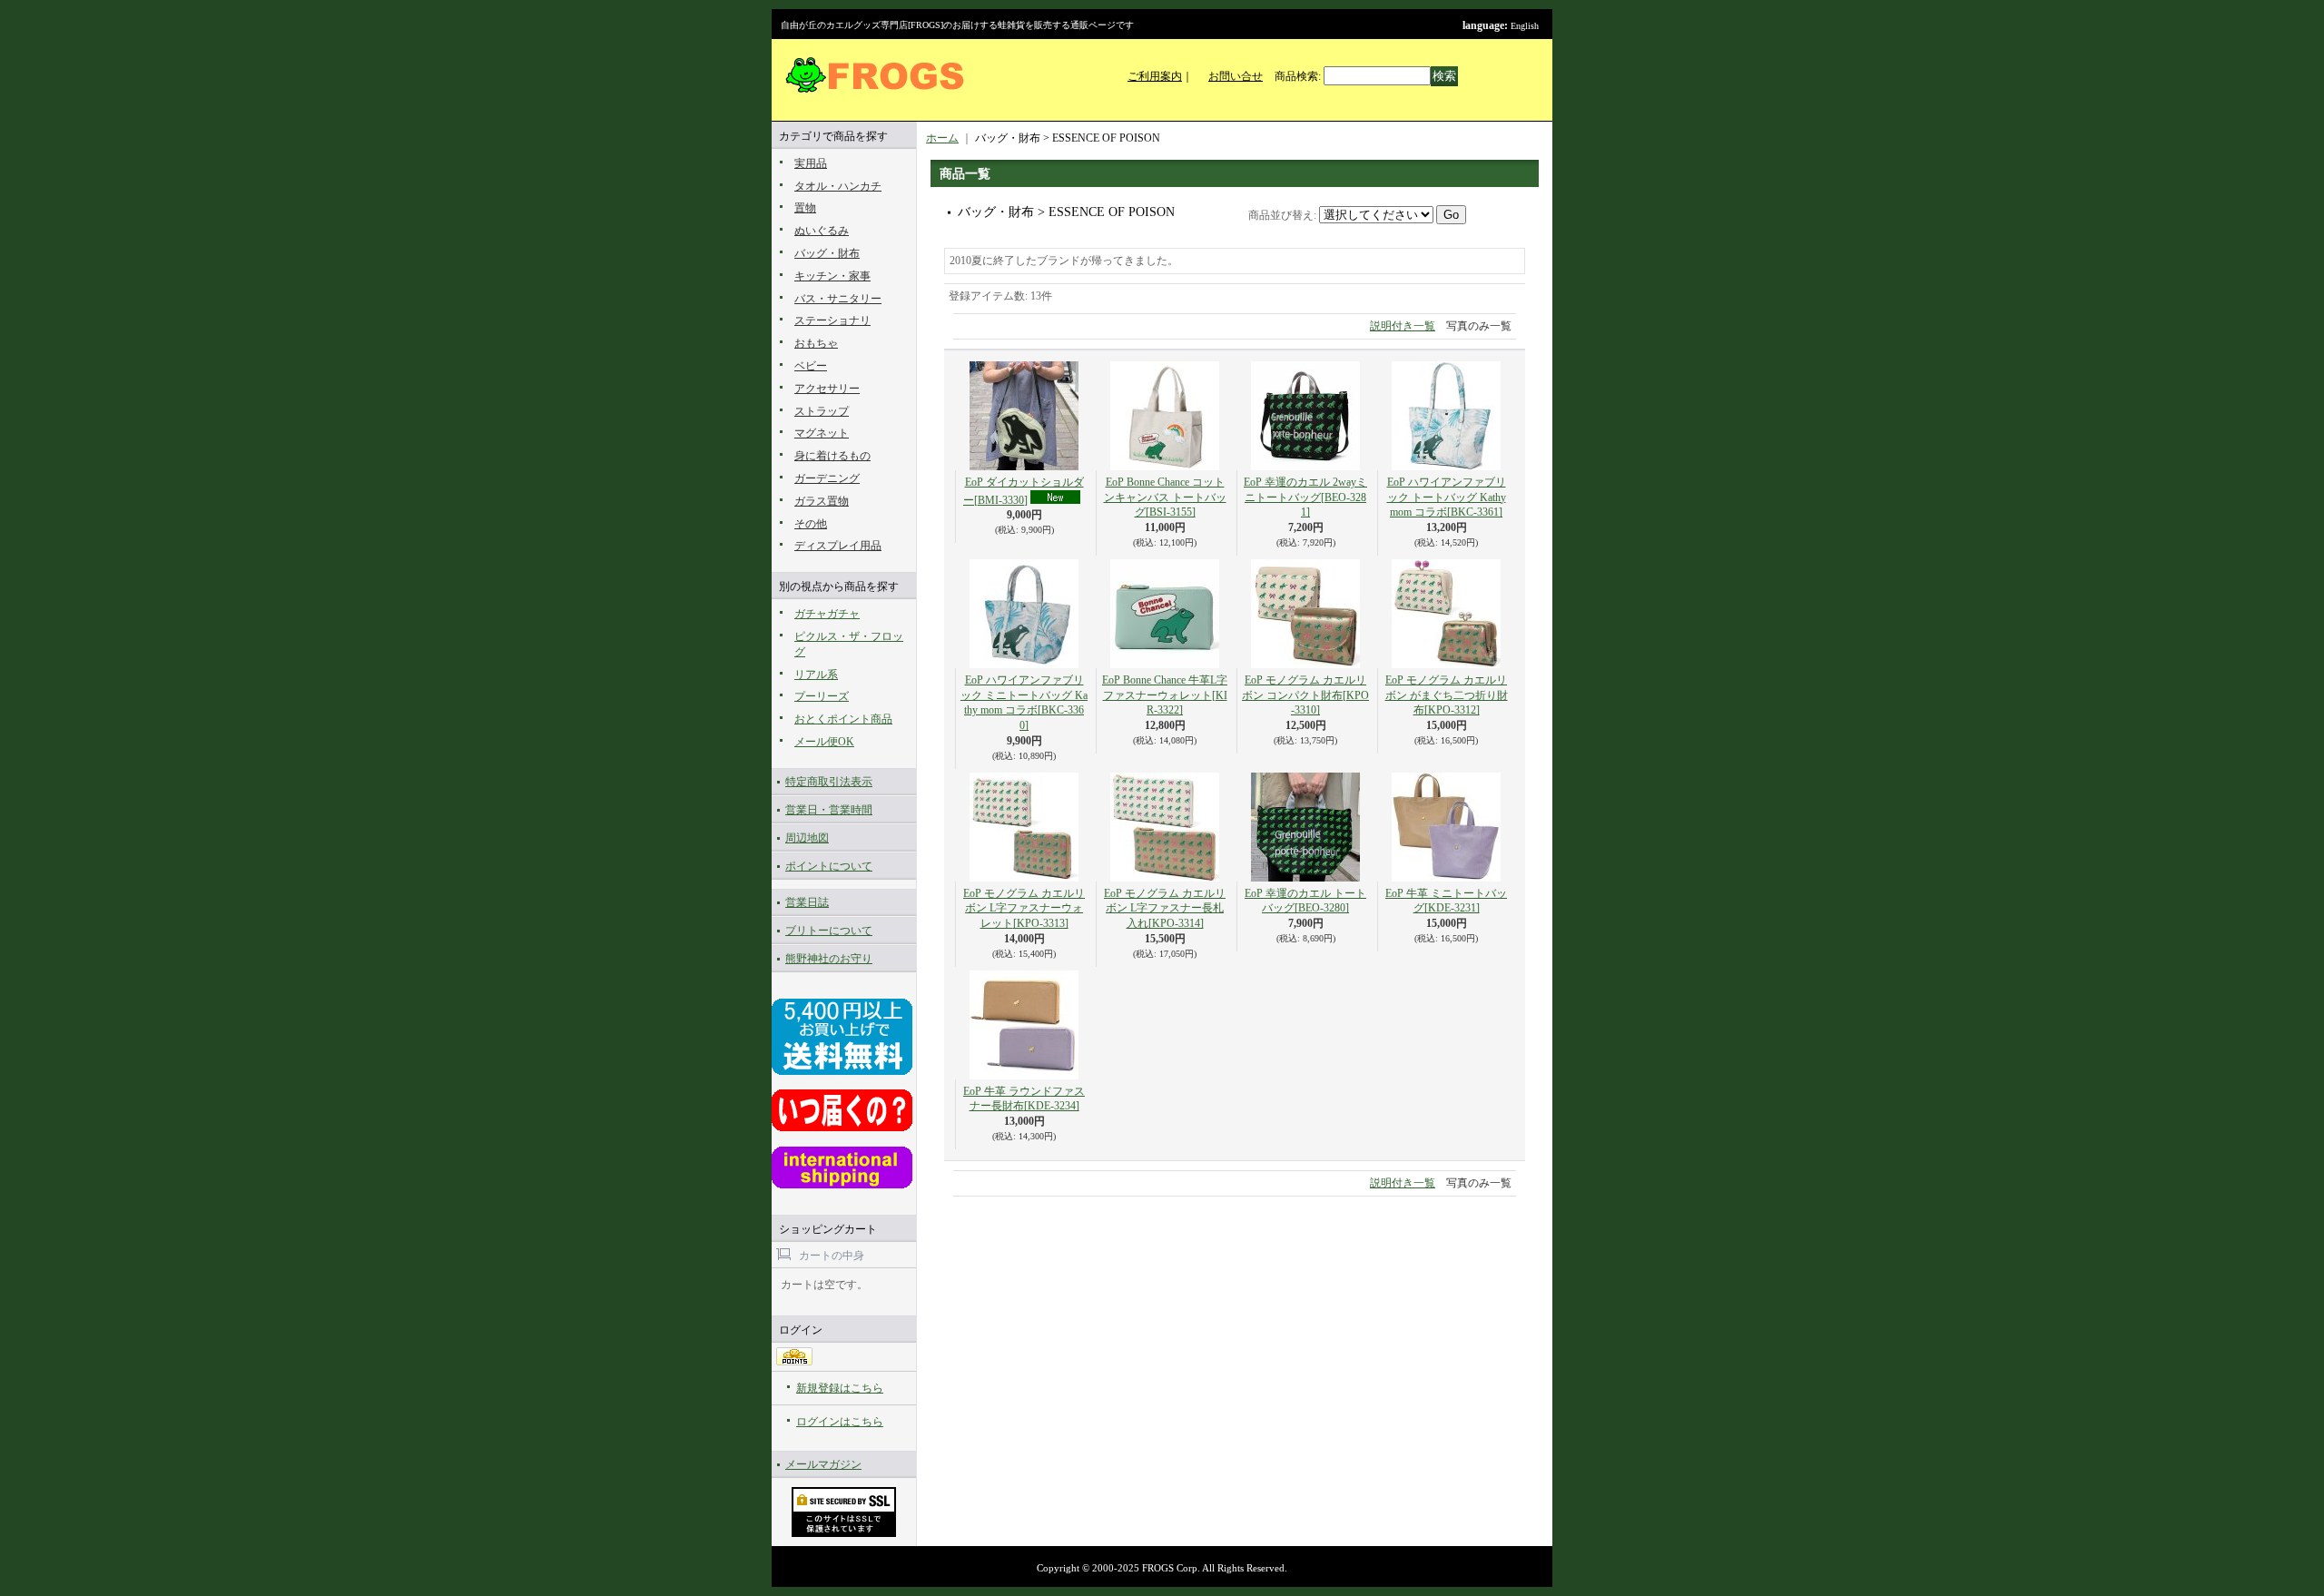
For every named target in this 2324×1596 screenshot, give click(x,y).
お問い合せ (1236, 76)
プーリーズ (822, 696)
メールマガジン (823, 1464)
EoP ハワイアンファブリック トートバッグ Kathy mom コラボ (1447, 498)
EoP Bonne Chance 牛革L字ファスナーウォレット (1165, 695)
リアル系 (816, 675)
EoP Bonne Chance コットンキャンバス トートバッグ (1165, 498)
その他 (811, 524)
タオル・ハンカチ (838, 186)
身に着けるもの (832, 456)
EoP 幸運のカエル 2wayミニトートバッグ (1305, 498)
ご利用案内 (1155, 76)
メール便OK (824, 742)
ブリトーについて (829, 931)
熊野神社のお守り (829, 959)
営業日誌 (807, 902)
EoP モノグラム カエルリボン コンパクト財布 (1305, 695)
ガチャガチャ (827, 614)
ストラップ (822, 411)
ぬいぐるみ (822, 231)
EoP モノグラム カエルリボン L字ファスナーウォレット (1024, 909)
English (1525, 26)
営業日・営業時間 (829, 810)
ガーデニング (827, 478)
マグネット (822, 433)
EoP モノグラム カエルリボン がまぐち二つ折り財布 (1447, 695)
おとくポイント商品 (843, 719)
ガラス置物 (822, 501)
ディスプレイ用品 (838, 546)
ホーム (942, 138)
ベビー (811, 366)
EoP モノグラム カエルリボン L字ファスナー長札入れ (1165, 909)
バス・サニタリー (838, 299)
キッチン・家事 (832, 276)
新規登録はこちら (840, 1388)
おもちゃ (816, 343)
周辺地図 (807, 838)
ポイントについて (829, 866)
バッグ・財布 (827, 253)
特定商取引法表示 (829, 782)
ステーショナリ (832, 320)
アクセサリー (827, 389)
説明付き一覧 (1403, 326)
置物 (805, 208)
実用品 (811, 163)
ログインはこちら (840, 1422)
